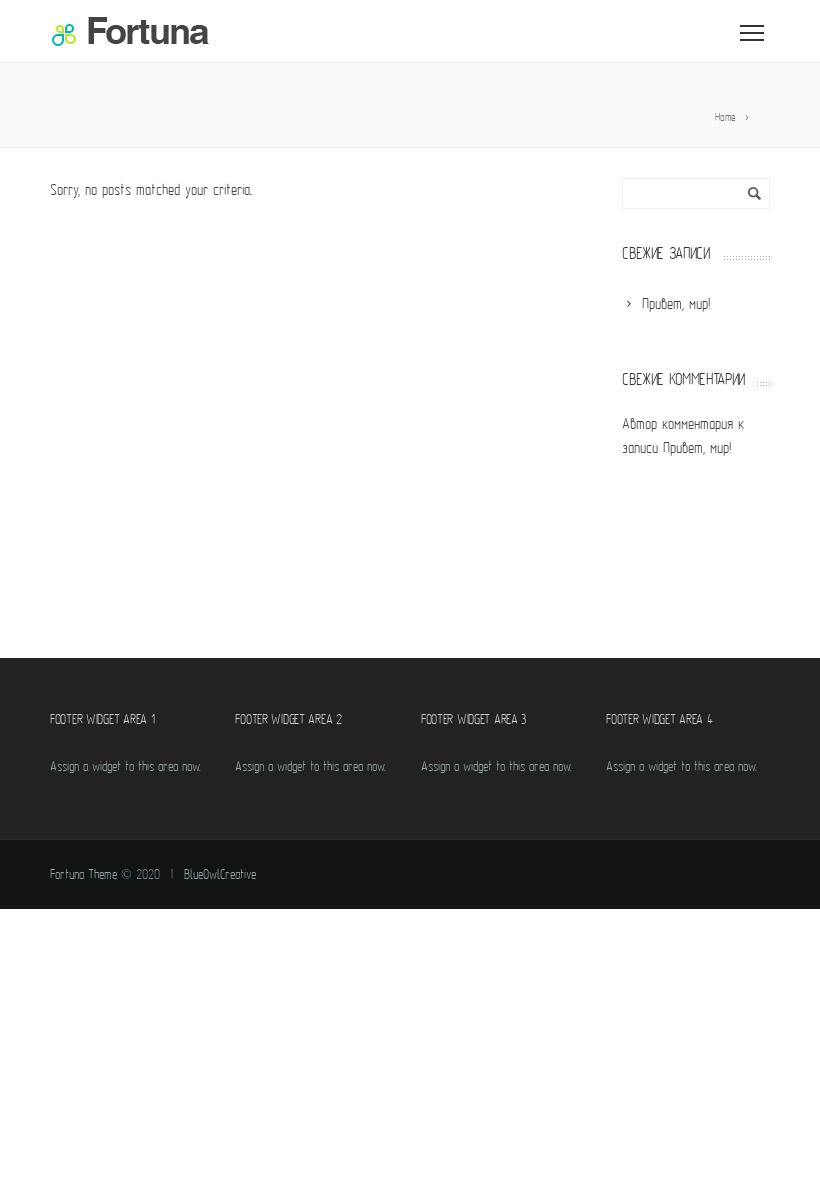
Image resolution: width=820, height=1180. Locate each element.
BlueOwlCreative (220, 875)
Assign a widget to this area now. (125, 767)
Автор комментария (677, 425)
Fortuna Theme (83, 875)
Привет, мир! (697, 449)
